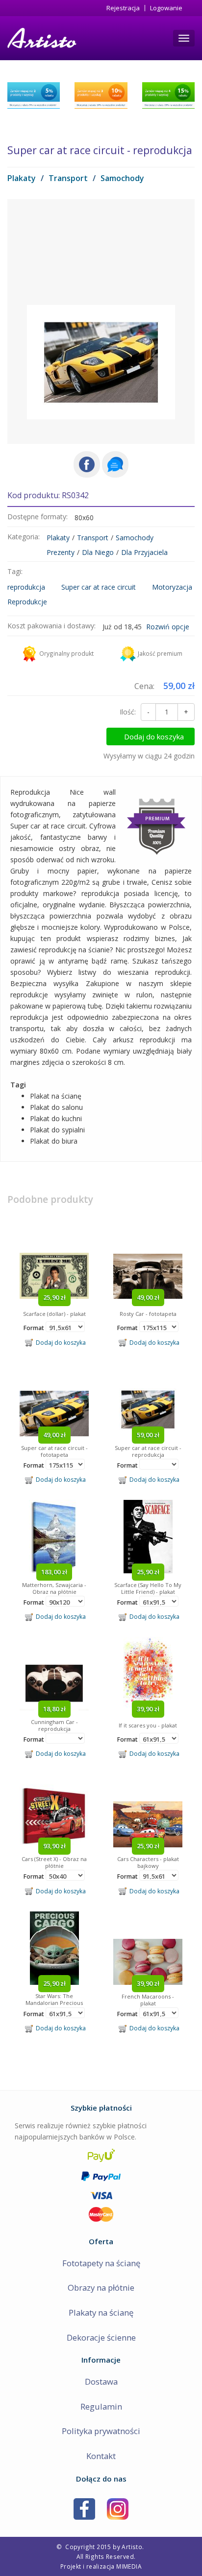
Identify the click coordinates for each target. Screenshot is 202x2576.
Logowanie (166, 8)
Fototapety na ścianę (101, 2263)
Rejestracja (123, 8)
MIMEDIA (129, 2566)
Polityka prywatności (101, 2431)
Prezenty (61, 552)
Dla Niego (98, 552)
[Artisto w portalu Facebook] (84, 2508)
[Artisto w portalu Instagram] (118, 2508)
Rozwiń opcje (168, 627)
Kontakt (101, 2456)
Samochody (122, 178)
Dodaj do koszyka (154, 736)
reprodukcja (26, 587)
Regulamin (101, 2406)
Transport (68, 178)
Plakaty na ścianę (101, 2312)
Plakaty (22, 178)
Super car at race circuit (99, 587)
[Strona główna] (41, 38)
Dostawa (101, 2381)
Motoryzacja (172, 587)
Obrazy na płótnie (101, 2288)
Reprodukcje (27, 602)
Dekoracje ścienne (101, 2337)
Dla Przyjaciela (144, 552)
